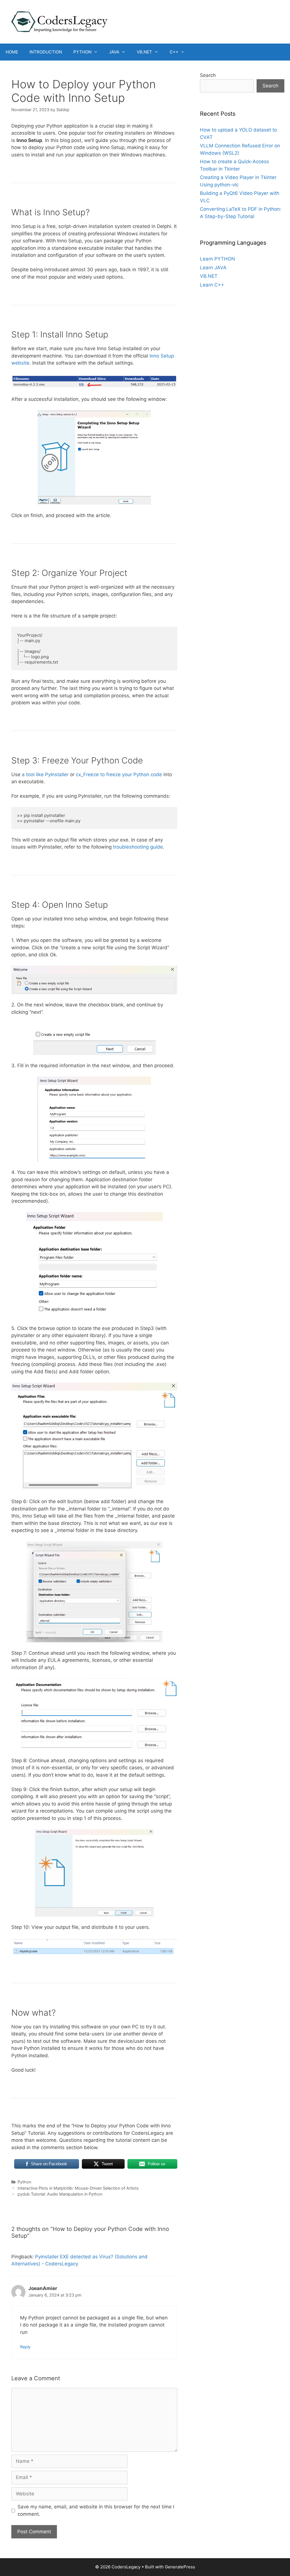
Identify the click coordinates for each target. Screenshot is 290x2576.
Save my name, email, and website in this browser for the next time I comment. (96, 2510)
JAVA (114, 52)
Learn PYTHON (217, 259)
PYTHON (82, 52)
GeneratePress (180, 2567)
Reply (25, 2347)
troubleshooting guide (138, 847)
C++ (174, 52)
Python (24, 2182)
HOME (12, 52)
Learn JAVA (213, 268)
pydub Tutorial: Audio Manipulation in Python (60, 2194)
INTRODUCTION (46, 52)
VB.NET (144, 52)
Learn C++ (212, 285)
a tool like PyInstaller (45, 774)
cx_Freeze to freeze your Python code (119, 774)
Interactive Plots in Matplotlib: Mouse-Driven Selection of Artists (78, 2188)
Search (208, 75)
